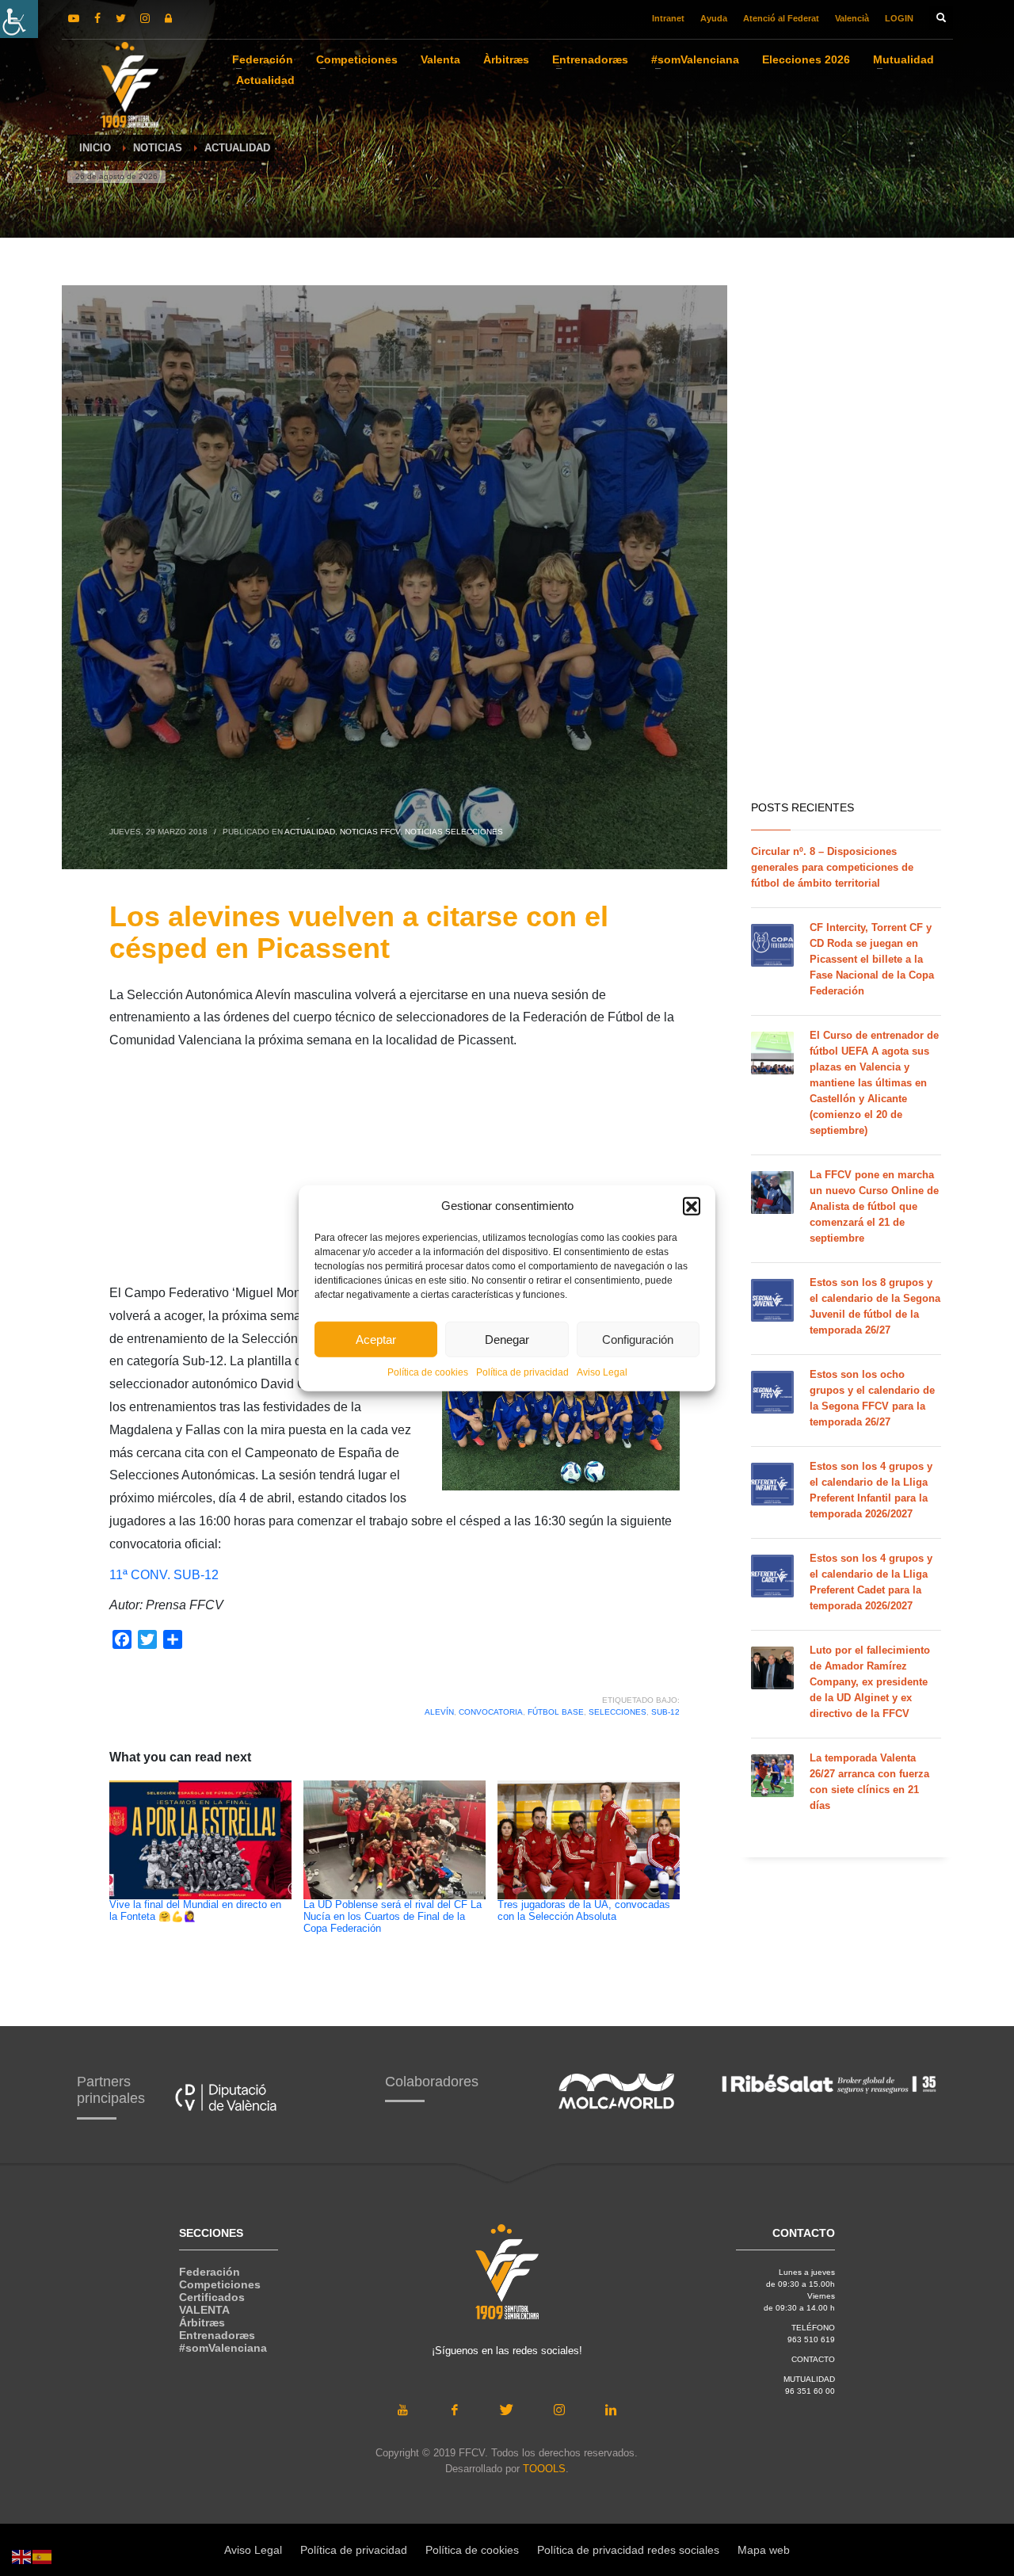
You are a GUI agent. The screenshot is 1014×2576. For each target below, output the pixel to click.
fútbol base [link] (556, 1712)
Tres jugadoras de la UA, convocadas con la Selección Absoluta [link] (584, 1911)
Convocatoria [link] (491, 1712)
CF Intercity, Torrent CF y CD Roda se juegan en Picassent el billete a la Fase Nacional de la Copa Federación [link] (872, 959)
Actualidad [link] (310, 832)
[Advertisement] (395, 1171)
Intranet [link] (668, 18)
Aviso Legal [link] (602, 1372)
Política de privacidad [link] (522, 1372)
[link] (19, 19)
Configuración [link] (638, 1339)
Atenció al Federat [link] (781, 18)
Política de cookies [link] (428, 1372)
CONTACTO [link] (813, 2359)
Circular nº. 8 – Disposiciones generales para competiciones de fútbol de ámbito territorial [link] (832, 867)
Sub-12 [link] (665, 1712)
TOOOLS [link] (544, 2469)
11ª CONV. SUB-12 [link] (164, 1575)
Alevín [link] (439, 1712)
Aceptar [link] (376, 1339)
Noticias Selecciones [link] (454, 832)
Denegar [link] (507, 1339)
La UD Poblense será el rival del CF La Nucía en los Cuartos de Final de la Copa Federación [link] (393, 1917)
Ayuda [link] (714, 18)
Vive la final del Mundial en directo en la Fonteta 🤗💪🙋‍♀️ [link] (195, 1911)
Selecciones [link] (618, 1712)
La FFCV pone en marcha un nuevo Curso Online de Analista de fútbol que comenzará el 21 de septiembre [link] (874, 1206)
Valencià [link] (852, 18)
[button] (692, 1206)
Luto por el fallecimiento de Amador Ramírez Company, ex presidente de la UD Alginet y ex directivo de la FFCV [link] (870, 1682)
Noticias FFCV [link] (370, 832)
